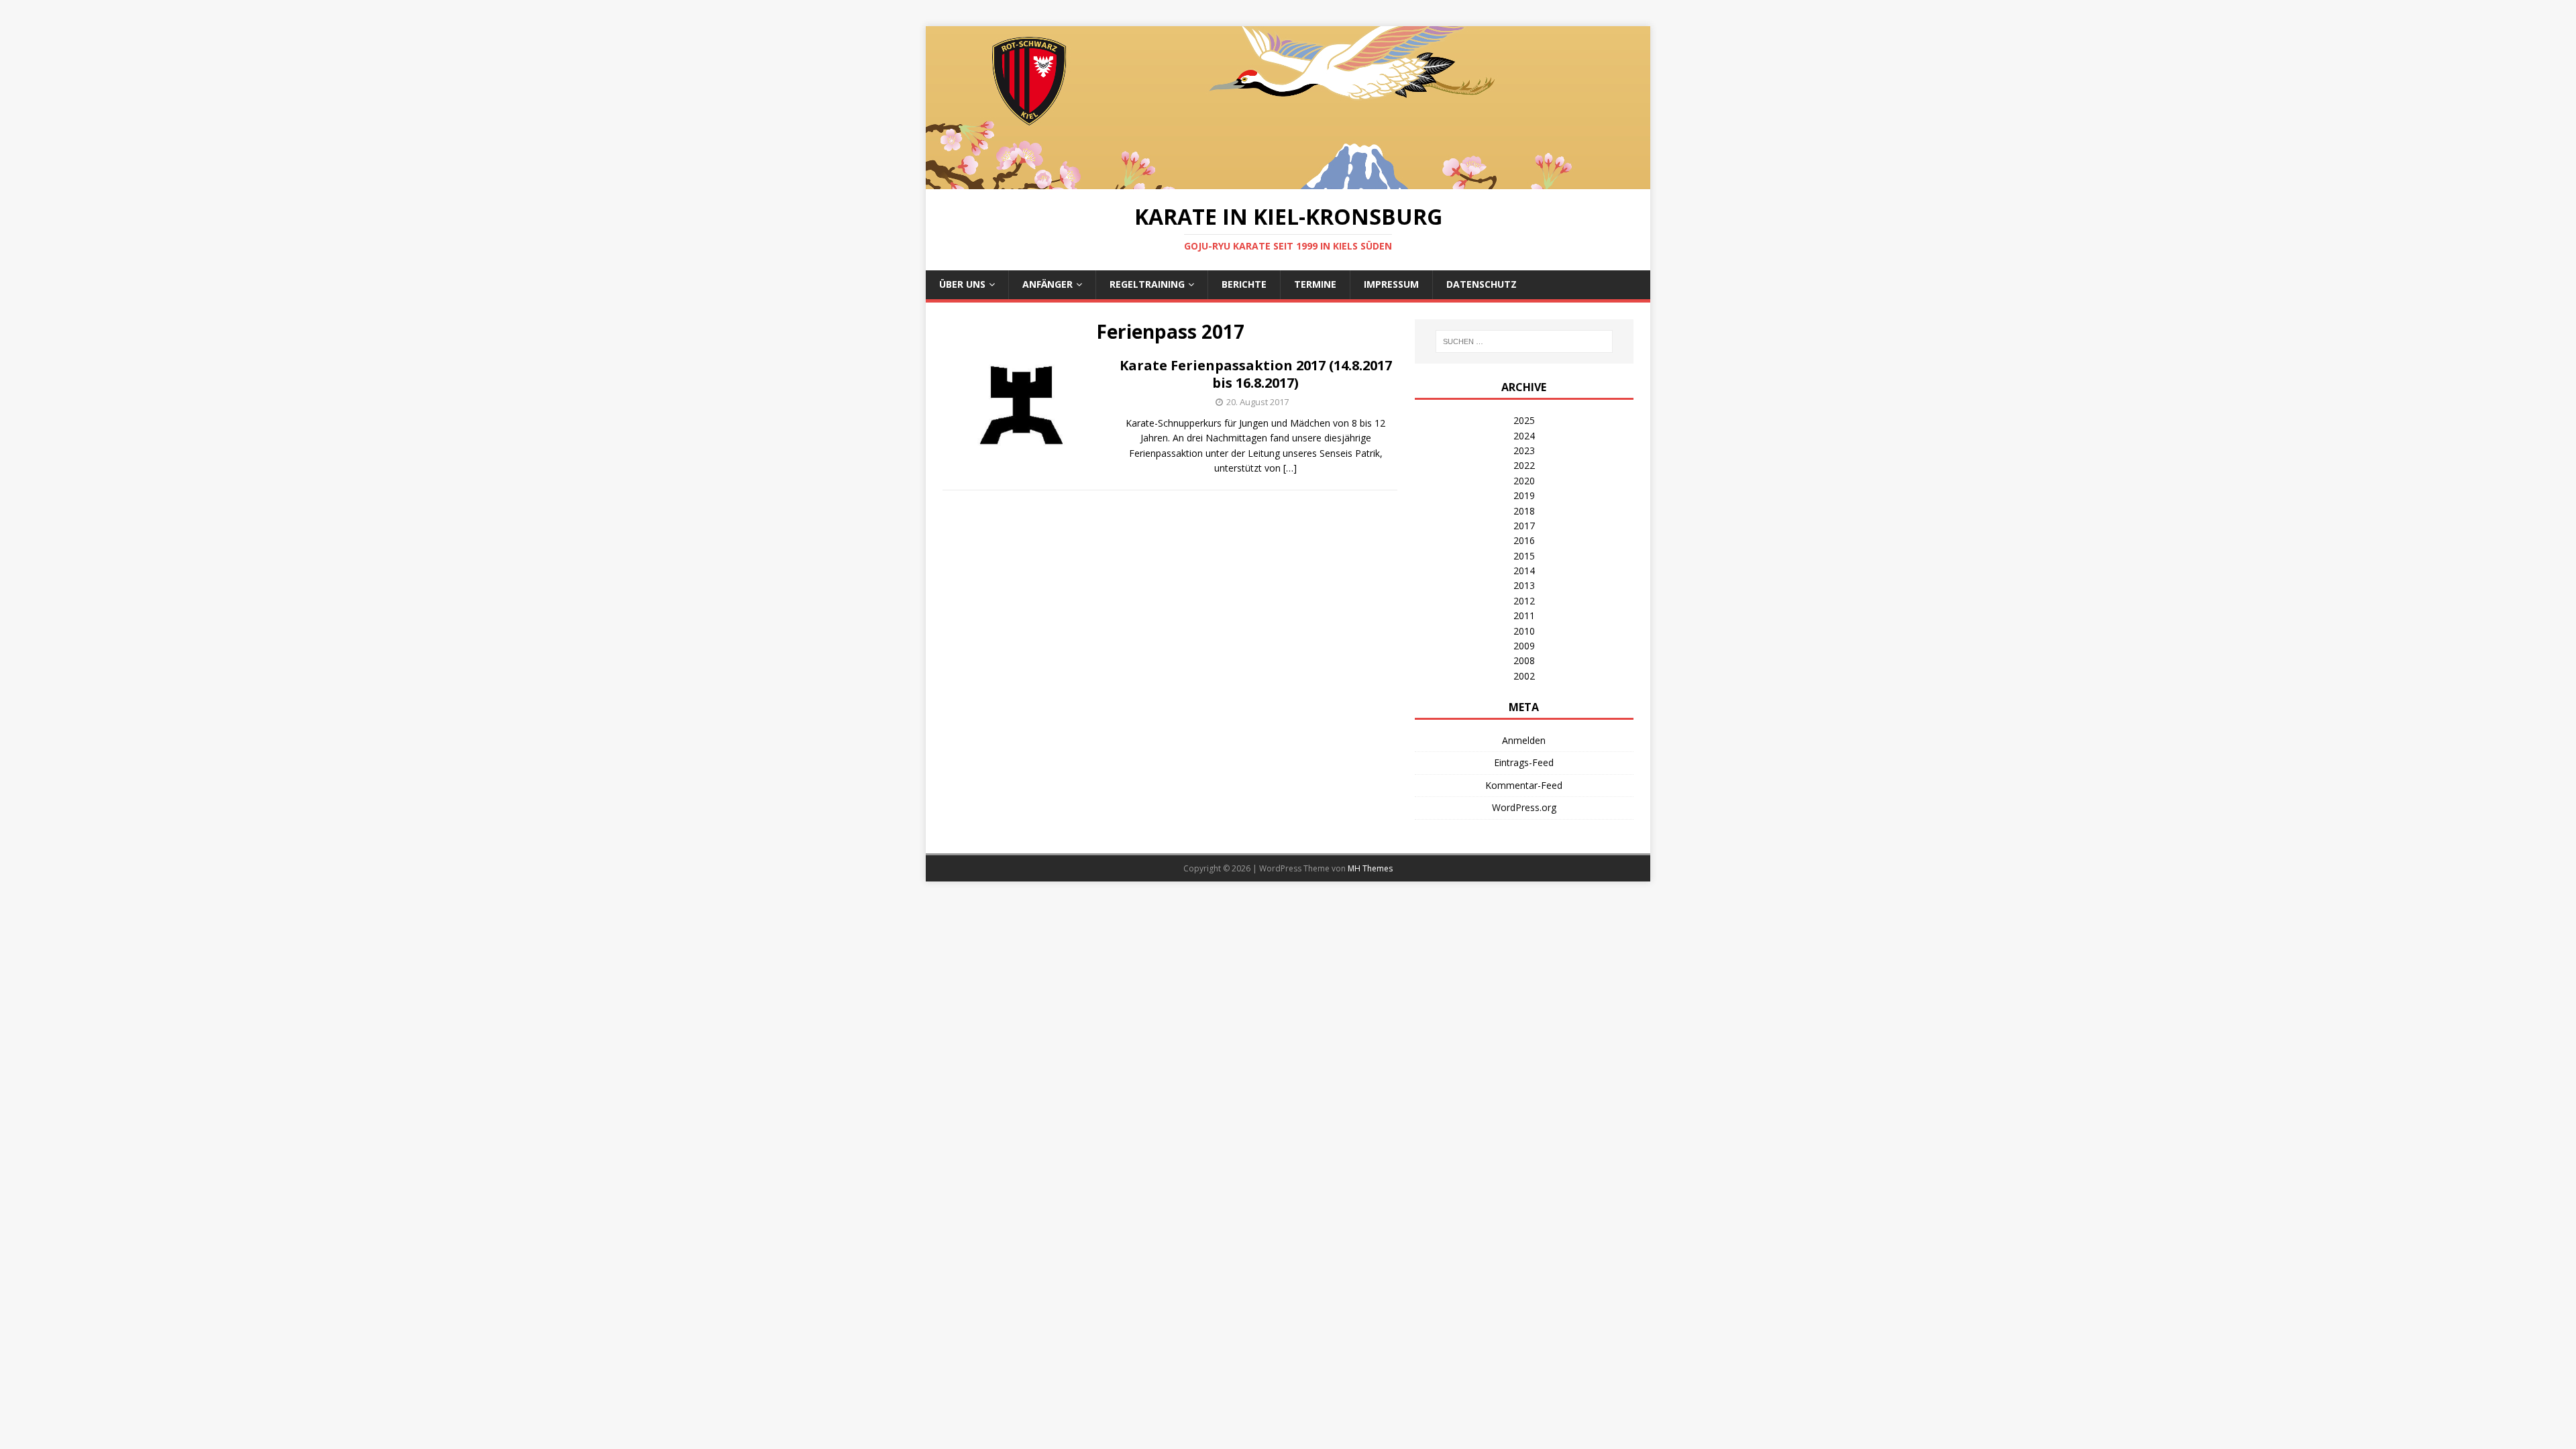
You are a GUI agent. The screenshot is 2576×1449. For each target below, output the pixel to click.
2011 (1524, 615)
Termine (1315, 284)
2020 (1524, 481)
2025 (1524, 420)
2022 (1524, 465)
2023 (1524, 450)
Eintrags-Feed (1524, 762)
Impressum (1391, 284)
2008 (1524, 660)
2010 (1524, 631)
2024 (1524, 436)
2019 (1524, 495)
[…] (1290, 468)
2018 (1524, 511)
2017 (1524, 526)
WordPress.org (1524, 807)
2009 (1524, 646)
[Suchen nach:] (1524, 341)
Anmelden (1524, 740)
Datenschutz (1482, 284)
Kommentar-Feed (1524, 785)
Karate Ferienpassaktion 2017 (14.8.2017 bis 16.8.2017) (1256, 374)
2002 (1524, 676)
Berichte (1244, 284)
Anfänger (1048, 284)
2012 (1524, 601)
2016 (1524, 540)
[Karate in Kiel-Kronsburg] (1288, 181)
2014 (1524, 571)
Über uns (962, 284)
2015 (1524, 556)
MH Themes (1370, 868)
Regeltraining (1147, 284)
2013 (1524, 585)
